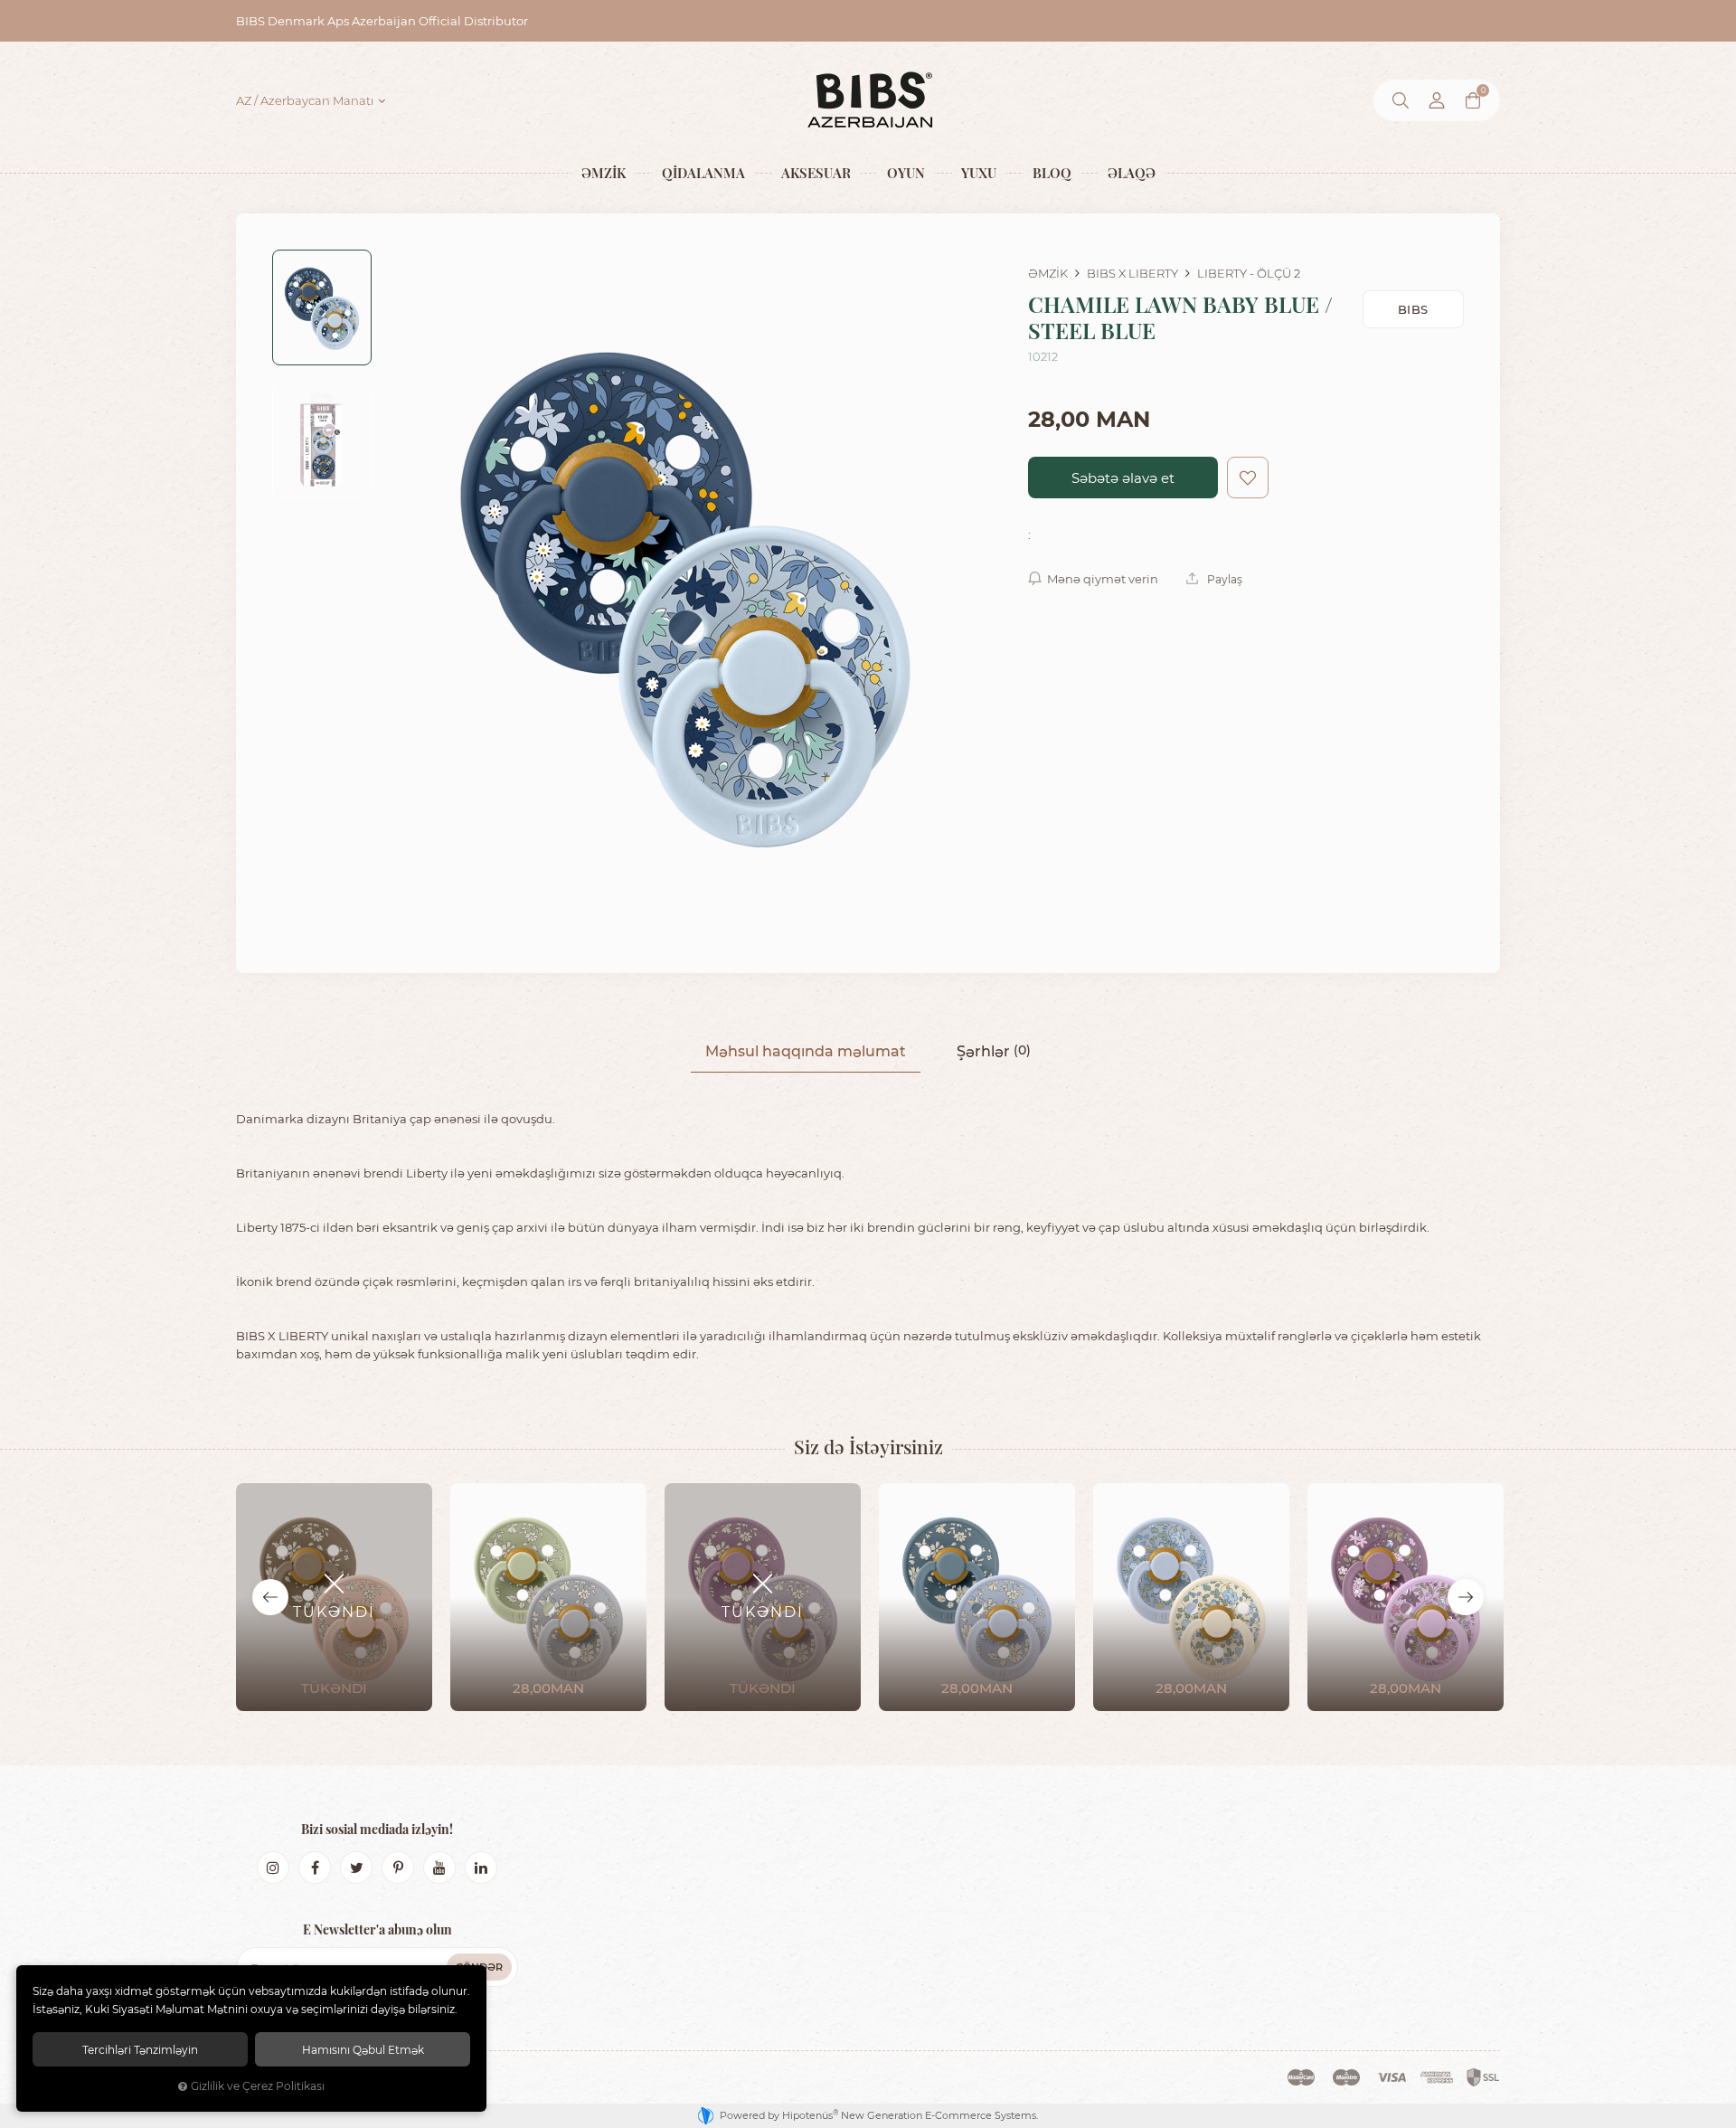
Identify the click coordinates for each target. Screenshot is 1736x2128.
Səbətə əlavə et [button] (1123, 478)
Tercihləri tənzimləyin (140, 2049)
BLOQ (1052, 172)
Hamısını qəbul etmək (363, 2049)
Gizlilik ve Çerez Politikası (258, 2086)
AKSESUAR (816, 172)
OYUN (906, 172)
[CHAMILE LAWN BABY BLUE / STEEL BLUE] (685, 593)
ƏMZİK (604, 172)
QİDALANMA (703, 172)
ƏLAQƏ (1132, 172)
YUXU (979, 172)
